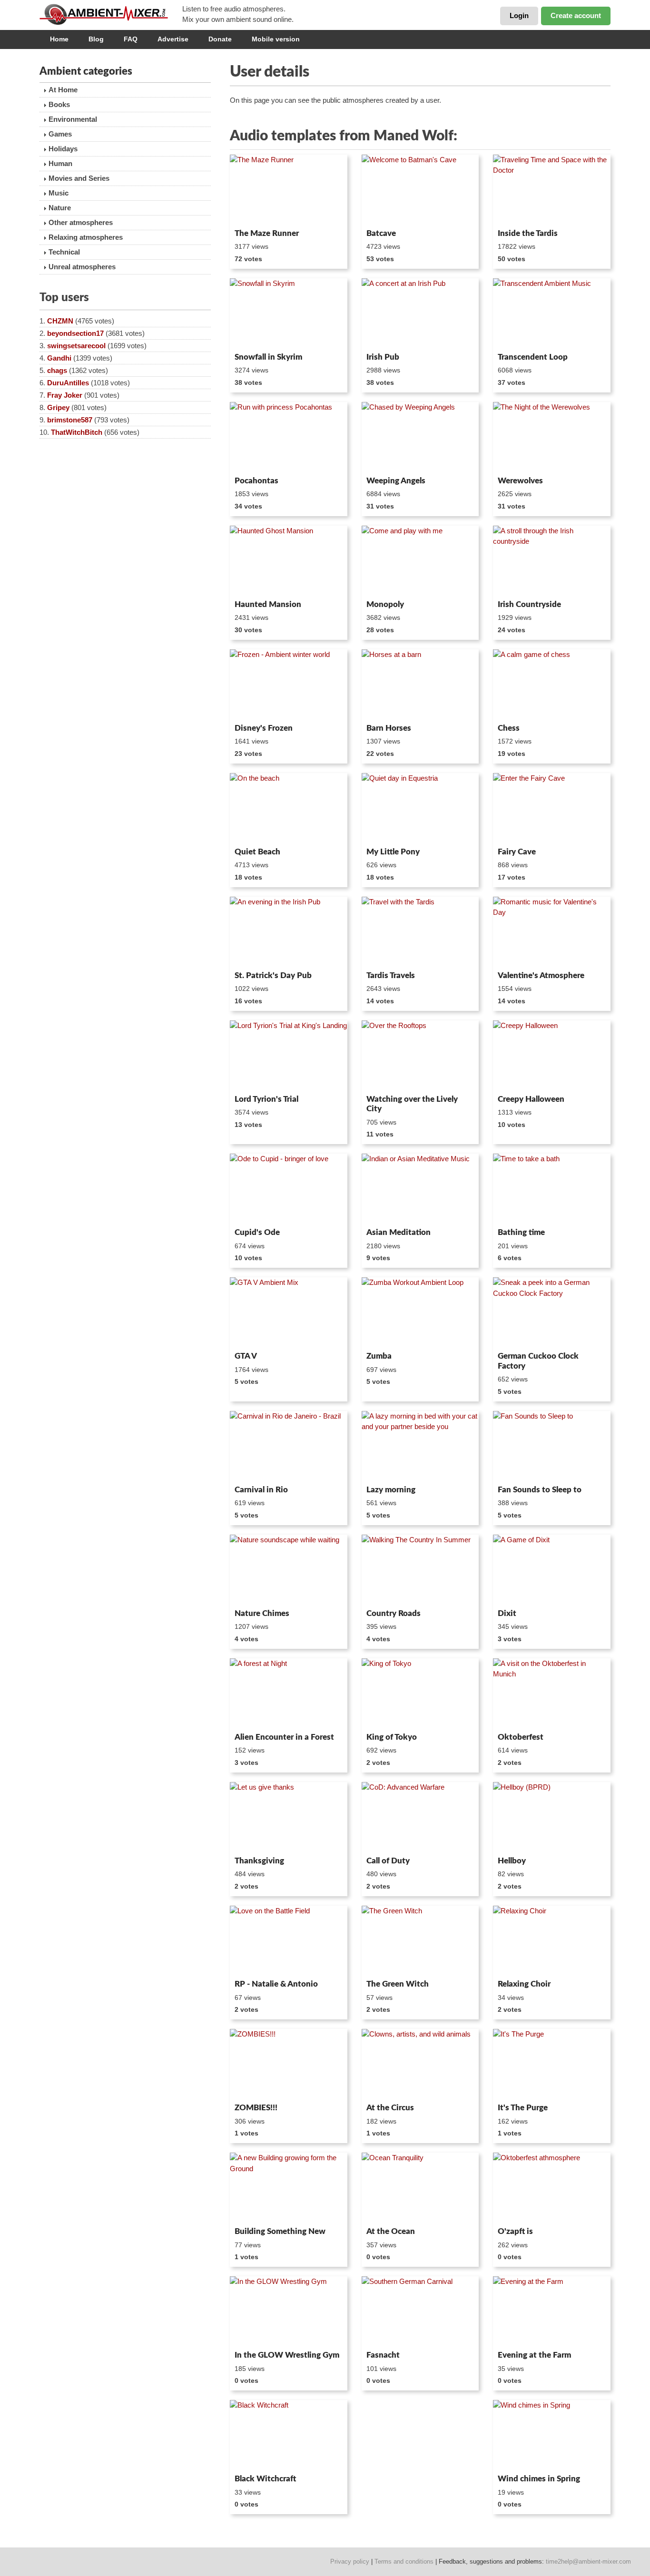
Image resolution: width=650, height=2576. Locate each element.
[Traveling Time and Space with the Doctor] (552, 190)
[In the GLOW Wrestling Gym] (289, 2312)
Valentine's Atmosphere (541, 975)
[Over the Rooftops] (420, 1056)
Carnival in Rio (261, 1490)
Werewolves (520, 481)
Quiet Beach (257, 852)
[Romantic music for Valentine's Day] (552, 932)
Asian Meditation (399, 1232)
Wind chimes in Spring (539, 2479)
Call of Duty (388, 1861)
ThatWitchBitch (77, 432)
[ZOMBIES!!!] (289, 2064)
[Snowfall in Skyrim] (289, 313)
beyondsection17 (75, 333)
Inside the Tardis (528, 233)
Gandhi (59, 358)
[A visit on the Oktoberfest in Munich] (552, 1694)
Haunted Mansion (268, 604)
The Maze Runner (267, 233)
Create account (576, 15)
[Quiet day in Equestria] (420, 808)
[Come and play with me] (420, 561)
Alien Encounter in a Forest (284, 1737)
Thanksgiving (259, 1861)
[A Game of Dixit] (552, 1570)
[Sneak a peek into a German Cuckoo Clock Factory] (552, 1312)
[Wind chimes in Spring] (552, 2435)
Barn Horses (389, 728)
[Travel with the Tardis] (420, 932)
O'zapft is (515, 2231)
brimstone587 (70, 420)
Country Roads (394, 1613)
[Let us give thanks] (289, 1817)
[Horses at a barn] (420, 685)
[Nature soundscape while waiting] (289, 1570)
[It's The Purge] (552, 2064)
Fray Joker (65, 395)
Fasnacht (383, 2355)
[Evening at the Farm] (552, 2312)
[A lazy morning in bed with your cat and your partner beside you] (420, 1446)
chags (57, 370)
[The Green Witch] (420, 1941)
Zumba (379, 1356)
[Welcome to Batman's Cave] (420, 190)
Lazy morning (391, 1490)
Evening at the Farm (534, 2355)
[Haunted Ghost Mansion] (289, 561)
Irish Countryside (529, 604)
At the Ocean (391, 2231)
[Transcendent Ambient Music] (552, 313)
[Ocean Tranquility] (420, 2188)
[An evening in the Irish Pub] (289, 932)
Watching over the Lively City (412, 1104)
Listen (253, 212)
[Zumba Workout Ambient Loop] (420, 1312)
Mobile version (276, 39)
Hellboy (512, 1861)
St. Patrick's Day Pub (273, 975)
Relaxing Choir (524, 1984)
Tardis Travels (391, 975)
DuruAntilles (68, 383)
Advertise (173, 39)
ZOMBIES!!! (256, 2108)
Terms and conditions (404, 2561)
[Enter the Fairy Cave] (552, 808)
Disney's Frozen (264, 728)
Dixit (507, 1613)
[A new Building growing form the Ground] (289, 2188)
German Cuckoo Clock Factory (538, 1361)
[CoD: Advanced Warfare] (420, 1817)
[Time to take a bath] (552, 1189)
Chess (509, 728)
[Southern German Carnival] (420, 2312)
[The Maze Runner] (289, 190)
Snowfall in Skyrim (268, 357)
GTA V (246, 1356)
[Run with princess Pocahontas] (289, 437)
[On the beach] (289, 808)
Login (519, 15)
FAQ (131, 39)
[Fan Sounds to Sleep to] (552, 1446)
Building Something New (280, 2231)
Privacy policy (350, 2561)
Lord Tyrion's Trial (266, 1099)
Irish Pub (383, 357)
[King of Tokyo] (420, 1694)
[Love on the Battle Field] (289, 1941)
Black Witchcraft (265, 2479)
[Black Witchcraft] (289, 2435)
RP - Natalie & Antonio (276, 1984)
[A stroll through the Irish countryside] (552, 561)
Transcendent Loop (533, 357)
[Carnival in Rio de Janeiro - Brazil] (289, 1446)
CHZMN (60, 321)
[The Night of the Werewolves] (552, 437)
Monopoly (385, 604)
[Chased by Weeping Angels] (420, 437)
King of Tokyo (392, 1737)
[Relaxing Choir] (552, 1941)
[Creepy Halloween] (552, 1056)
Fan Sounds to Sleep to (540, 1490)
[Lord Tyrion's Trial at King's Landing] (289, 1056)
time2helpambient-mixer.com (588, 2561)
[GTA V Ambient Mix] (289, 1312)
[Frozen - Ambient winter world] (289, 685)
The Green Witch (398, 1984)
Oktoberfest (521, 1737)
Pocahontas (256, 481)
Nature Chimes (262, 1613)
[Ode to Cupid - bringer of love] (289, 1189)
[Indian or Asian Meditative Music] (420, 1189)
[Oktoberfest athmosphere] (552, 2188)
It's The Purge (523, 2108)
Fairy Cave (517, 852)
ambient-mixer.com (111, 14)
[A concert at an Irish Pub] (420, 313)
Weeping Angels (396, 481)
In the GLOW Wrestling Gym (287, 2355)
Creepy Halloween (531, 1099)
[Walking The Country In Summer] (420, 1570)
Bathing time (521, 1232)
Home (59, 39)
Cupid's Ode (257, 1232)
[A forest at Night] (289, 1694)
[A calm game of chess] (552, 685)
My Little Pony (393, 852)
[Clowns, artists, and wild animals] (420, 2064)
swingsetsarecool (76, 346)
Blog (96, 39)
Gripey (58, 407)
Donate (220, 39)
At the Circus (390, 2108)
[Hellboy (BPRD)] (552, 1817)
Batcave (381, 233)
